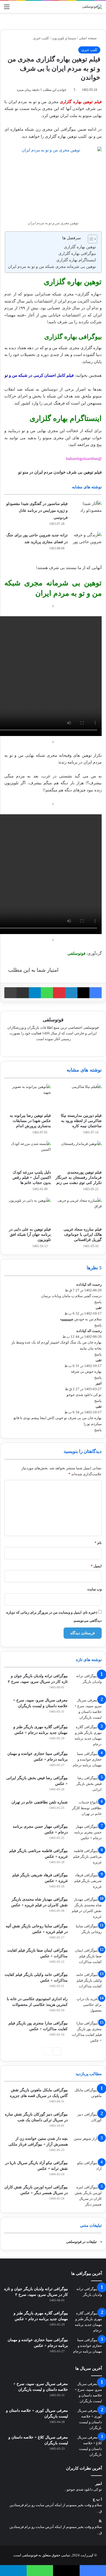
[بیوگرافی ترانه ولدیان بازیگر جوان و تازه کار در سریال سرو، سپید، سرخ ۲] (87, 1683)
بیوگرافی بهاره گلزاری (77, 253)
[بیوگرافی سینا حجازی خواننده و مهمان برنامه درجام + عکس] (87, 1761)
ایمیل (96, 1566)
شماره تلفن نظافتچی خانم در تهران (40, 1802)
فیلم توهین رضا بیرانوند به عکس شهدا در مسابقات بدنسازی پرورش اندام (30, 1121)
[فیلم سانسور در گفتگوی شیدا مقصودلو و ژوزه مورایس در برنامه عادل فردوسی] (87, 511)
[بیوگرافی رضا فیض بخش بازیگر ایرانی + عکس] (87, 1785)
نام (98, 1543)
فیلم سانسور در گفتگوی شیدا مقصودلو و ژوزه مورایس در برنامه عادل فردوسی (37, 511)
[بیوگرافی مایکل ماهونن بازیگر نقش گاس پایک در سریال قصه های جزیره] (87, 2097)
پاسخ (98, 1302)
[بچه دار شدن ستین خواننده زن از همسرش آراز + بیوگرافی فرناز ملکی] (87, 2146)
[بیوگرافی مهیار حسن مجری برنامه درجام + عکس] (87, 1834)
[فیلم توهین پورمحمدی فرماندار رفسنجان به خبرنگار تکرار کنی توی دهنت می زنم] (78, 1154)
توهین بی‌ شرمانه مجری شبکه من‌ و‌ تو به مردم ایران (52, 267)
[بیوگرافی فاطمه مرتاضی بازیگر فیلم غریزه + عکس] (87, 1858)
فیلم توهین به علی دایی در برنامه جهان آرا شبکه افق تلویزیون (30, 1235)
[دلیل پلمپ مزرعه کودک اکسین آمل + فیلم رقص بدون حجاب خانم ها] (28, 1154)
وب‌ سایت (94, 1589)
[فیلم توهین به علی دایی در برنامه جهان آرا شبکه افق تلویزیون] (28, 1211)
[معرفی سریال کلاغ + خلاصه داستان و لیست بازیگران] (87, 2446)
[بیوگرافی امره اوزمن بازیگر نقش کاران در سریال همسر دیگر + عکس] (87, 2196)
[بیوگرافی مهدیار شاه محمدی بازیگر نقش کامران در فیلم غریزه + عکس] (87, 1908)
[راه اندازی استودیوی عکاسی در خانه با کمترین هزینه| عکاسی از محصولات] (87, 2006)
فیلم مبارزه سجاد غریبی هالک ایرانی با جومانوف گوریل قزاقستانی (83, 1235)
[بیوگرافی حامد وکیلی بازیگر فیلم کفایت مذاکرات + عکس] (87, 1982)
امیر (99, 2484)
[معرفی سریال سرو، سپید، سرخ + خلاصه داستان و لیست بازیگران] (87, 1709)
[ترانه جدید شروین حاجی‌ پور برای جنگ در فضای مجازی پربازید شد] (87, 542)
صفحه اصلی (88, 38)
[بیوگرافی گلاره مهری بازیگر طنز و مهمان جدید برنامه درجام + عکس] (87, 1736)
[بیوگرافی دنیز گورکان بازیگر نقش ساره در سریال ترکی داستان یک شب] (87, 2122)
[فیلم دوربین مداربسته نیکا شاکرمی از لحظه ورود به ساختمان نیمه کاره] (78, 1097)
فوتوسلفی (53, 1020)
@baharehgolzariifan (84, 459)
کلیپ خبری (41, 38)
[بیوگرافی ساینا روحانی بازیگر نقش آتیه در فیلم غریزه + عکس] (87, 1933)
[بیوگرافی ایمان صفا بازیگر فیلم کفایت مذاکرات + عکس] (87, 1958)
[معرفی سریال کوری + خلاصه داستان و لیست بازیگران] (87, 2419)
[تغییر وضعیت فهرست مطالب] (90, 239)
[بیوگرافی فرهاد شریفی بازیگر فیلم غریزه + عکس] (87, 1882)
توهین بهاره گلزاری (80, 247)
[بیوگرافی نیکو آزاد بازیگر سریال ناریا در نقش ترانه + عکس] (87, 2170)
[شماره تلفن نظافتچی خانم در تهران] (87, 1810)
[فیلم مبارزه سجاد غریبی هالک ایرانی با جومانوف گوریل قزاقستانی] (78, 1211)
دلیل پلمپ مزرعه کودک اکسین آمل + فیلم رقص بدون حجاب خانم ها (32, 1178)
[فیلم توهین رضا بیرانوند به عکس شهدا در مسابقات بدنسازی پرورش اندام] (28, 1097)
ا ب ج (97, 2499)
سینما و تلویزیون (64, 38)
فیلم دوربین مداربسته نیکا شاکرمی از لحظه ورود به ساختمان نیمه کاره (81, 1121)
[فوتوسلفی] (92, 7)
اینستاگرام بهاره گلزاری (76, 260)
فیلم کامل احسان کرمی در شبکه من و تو (39, 375)
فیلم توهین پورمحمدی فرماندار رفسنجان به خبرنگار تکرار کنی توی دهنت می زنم (79, 1178)
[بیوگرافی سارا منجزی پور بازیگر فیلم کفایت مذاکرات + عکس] (87, 2032)
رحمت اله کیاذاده (89, 1284)
